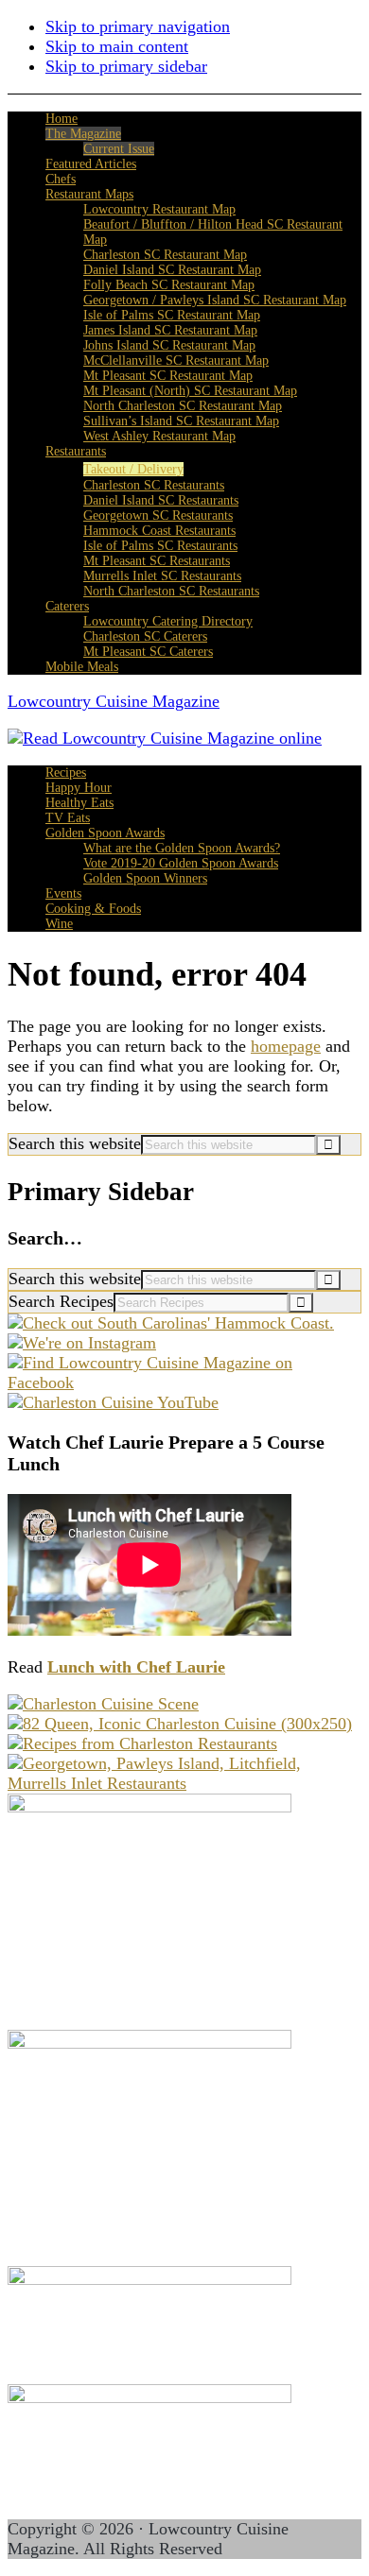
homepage (286, 1046)
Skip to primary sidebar (126, 66)
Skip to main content (117, 46)
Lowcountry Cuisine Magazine (114, 701)
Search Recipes (61, 1301)
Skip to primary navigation (138, 26)
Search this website (75, 1143)
